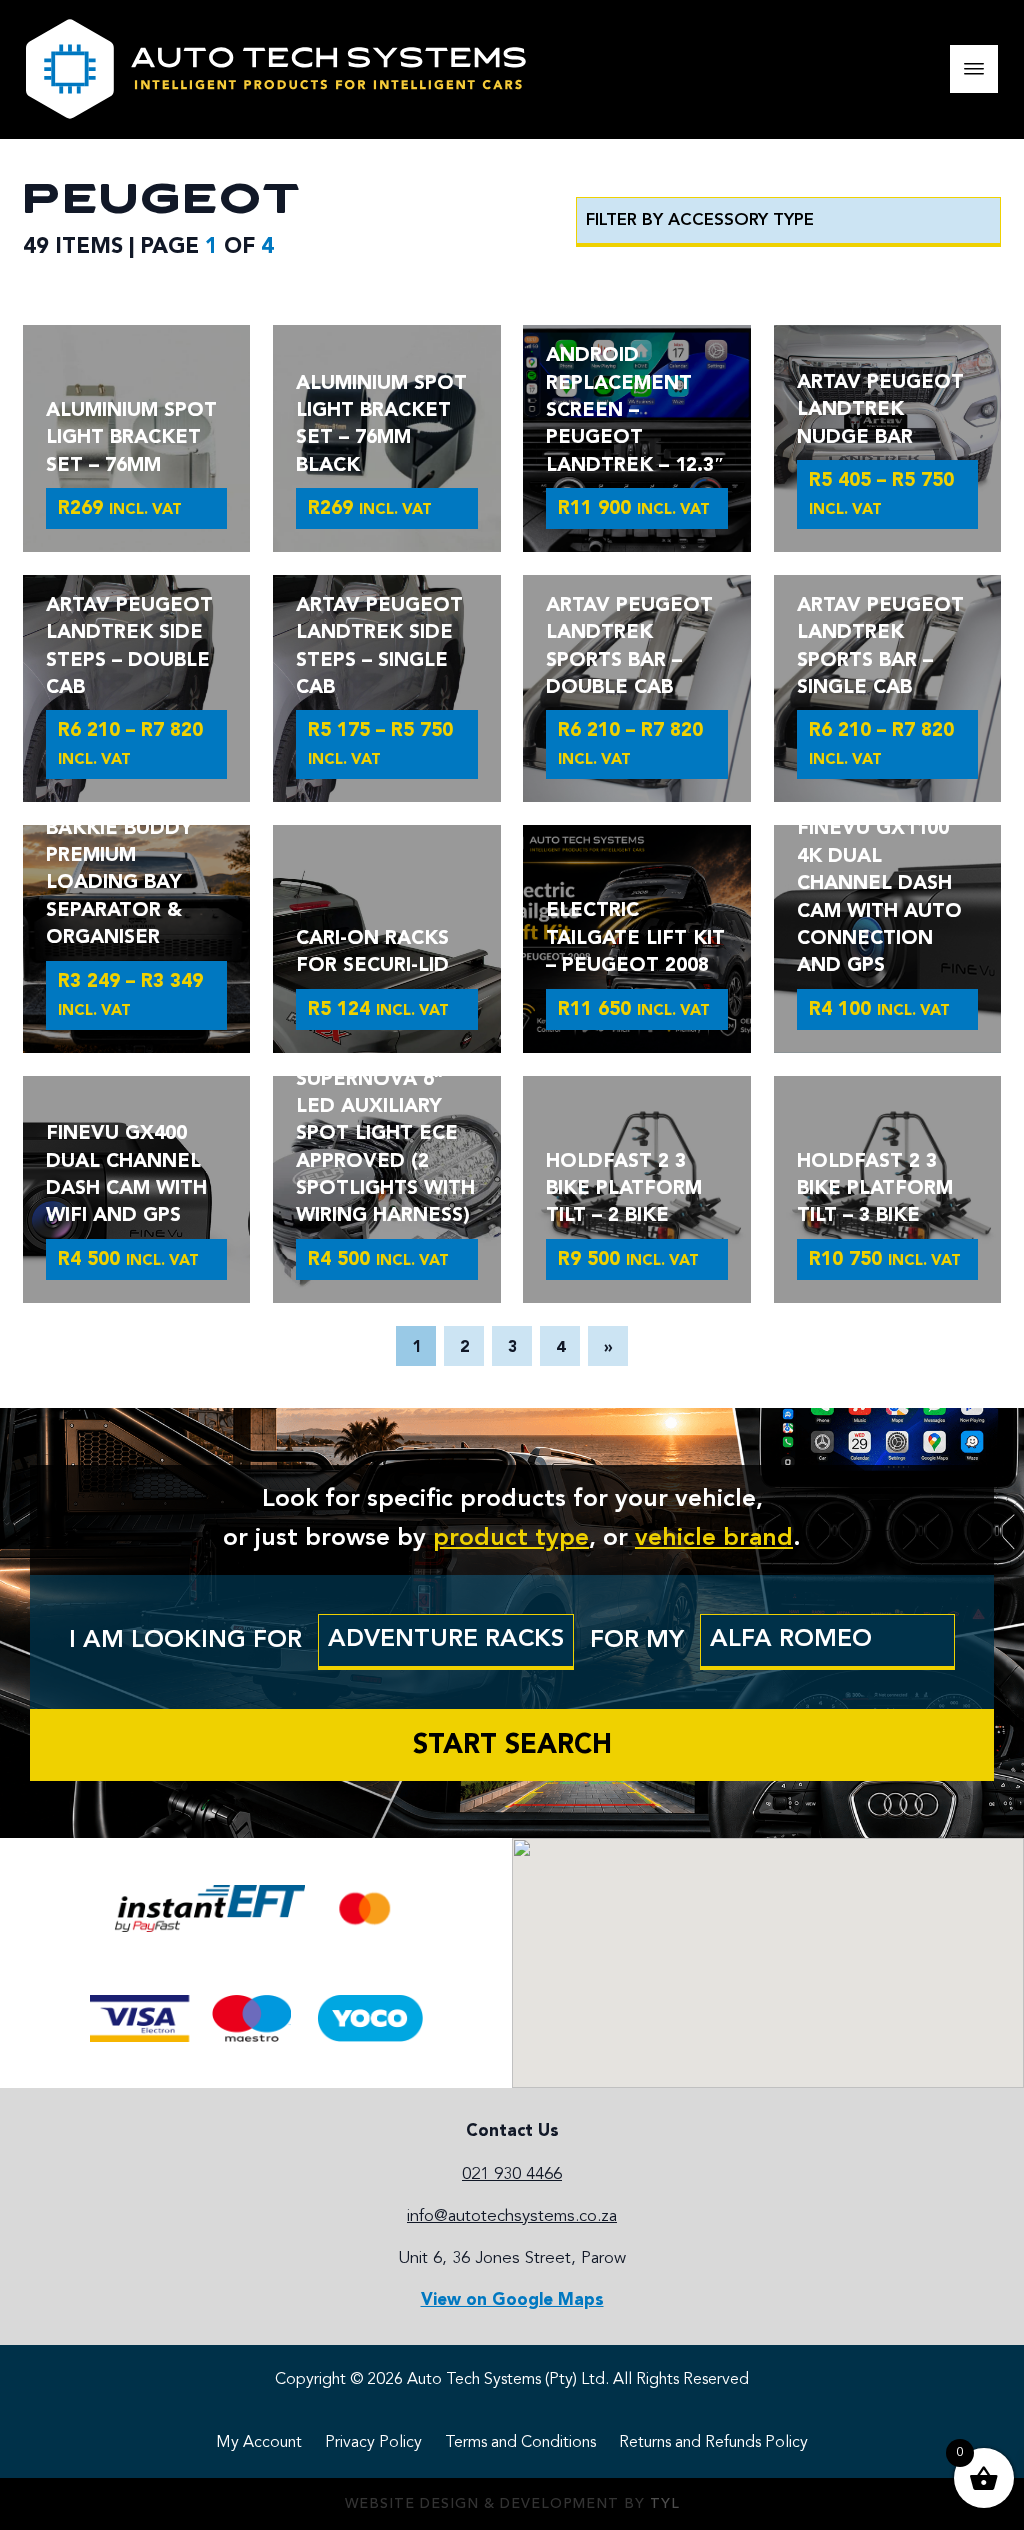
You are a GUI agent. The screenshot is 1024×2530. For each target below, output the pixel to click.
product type (511, 1539)
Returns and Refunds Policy (713, 2443)
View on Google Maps (512, 2300)
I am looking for (185, 1641)
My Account (259, 2443)
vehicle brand (714, 1539)
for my (637, 1641)
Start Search (512, 1746)
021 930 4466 (512, 2174)
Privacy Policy (373, 2443)
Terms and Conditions (520, 2443)
